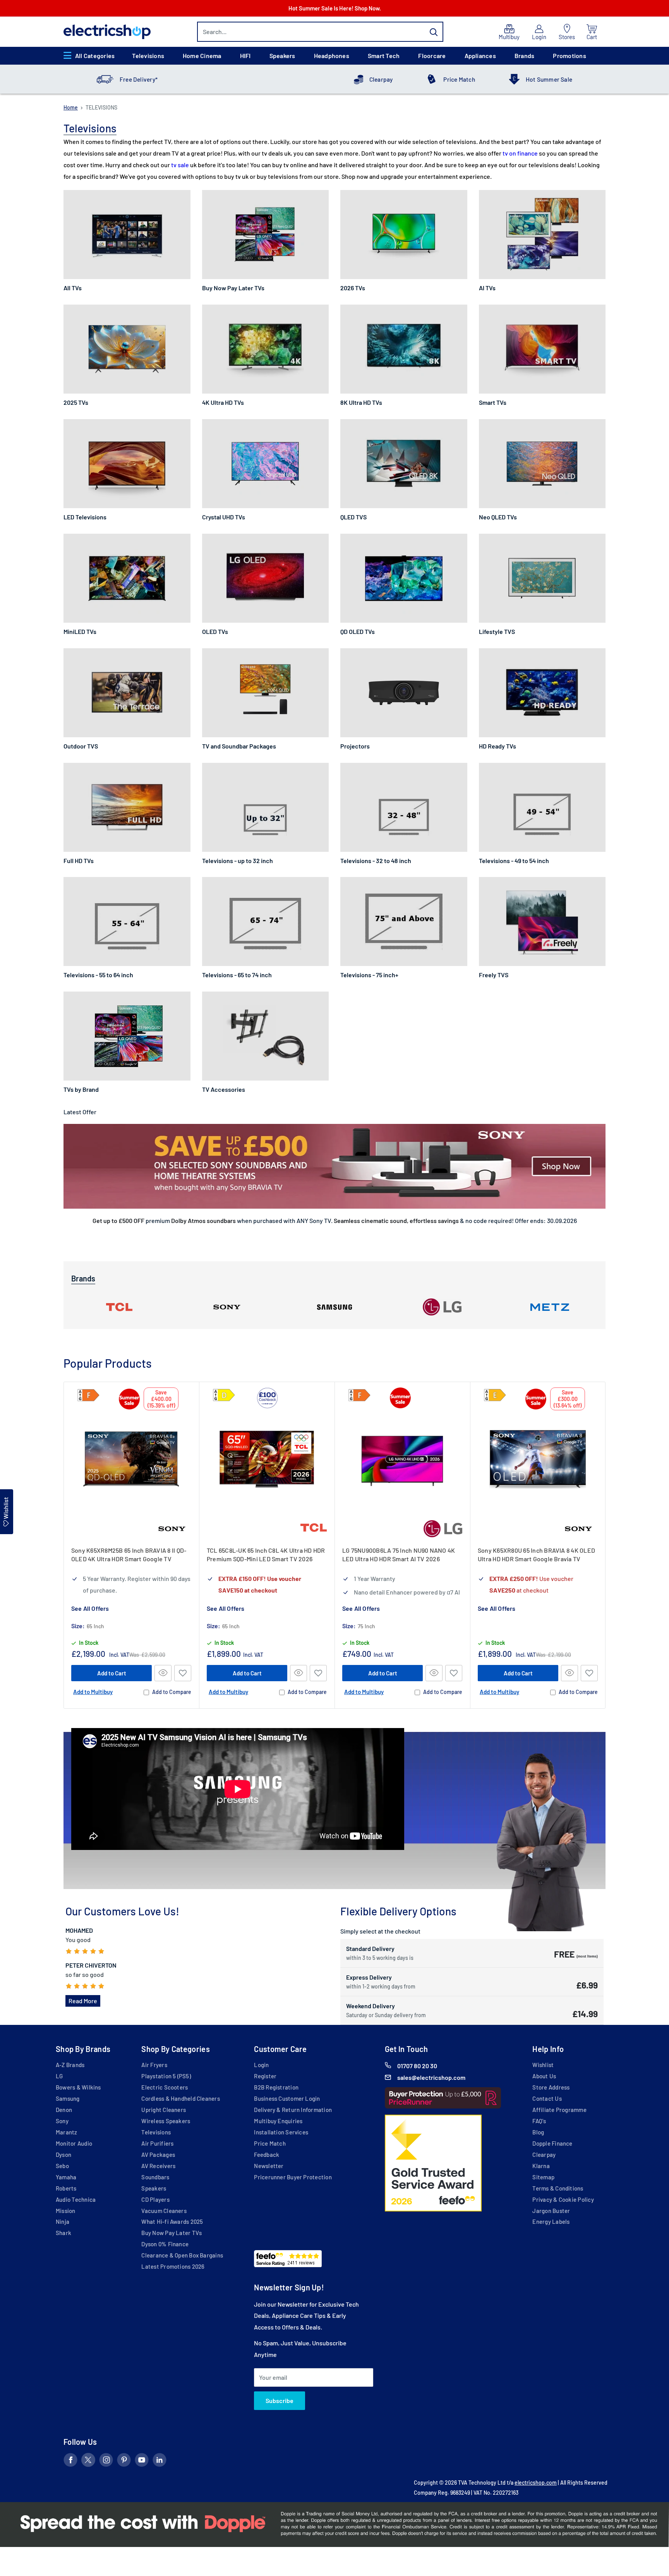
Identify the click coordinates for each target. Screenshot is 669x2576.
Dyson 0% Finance (165, 2244)
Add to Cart (112, 1673)
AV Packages (158, 2155)
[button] (183, 1673)
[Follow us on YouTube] (142, 2461)
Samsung (68, 2098)
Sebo (62, 2166)
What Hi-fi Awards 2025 (172, 2221)
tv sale (180, 165)
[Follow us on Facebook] (70, 2461)
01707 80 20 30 (417, 2066)
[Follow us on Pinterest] (124, 2461)
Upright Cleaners (164, 2110)
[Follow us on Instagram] (106, 2461)
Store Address (551, 2087)
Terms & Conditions (558, 2188)
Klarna (541, 2166)
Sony (62, 2121)
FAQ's (539, 2121)
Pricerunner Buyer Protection (293, 2177)
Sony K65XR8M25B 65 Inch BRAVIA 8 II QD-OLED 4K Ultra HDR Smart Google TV (129, 1554)
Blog (538, 2132)
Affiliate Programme (559, 2110)
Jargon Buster (551, 2211)
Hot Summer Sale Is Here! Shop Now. (335, 8)
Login (261, 2065)
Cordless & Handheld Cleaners (180, 2098)
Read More (83, 2001)
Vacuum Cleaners (164, 2211)
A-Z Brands (70, 2065)
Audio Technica (76, 2199)
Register (265, 2076)
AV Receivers (158, 2166)
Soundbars (155, 2177)
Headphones (332, 56)
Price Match (459, 79)
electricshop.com (536, 2483)
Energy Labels (551, 2221)
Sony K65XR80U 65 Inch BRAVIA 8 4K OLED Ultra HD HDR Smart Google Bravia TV (536, 1554)
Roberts (66, 2188)
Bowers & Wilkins (78, 2087)
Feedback (267, 2155)
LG (59, 2076)
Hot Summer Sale (549, 79)
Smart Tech (384, 56)
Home (71, 107)
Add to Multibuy (93, 1692)
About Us (544, 2076)
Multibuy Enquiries (278, 2121)
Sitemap (543, 2177)
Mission (66, 2211)
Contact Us (547, 2098)
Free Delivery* (139, 79)
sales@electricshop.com (431, 2077)
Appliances (480, 56)
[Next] (606, 1545)
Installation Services (281, 2132)
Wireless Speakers (166, 2121)
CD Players (155, 2199)
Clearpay (381, 79)
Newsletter (269, 2166)
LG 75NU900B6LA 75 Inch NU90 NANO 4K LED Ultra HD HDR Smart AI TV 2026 (399, 1554)
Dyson (63, 2155)
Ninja (63, 2221)
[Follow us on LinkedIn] (160, 2461)
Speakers (282, 56)
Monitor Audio (74, 2143)
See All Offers (90, 1608)
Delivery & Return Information (293, 2110)
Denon (64, 2110)
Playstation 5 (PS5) (166, 2076)
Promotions (569, 56)
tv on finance (520, 153)
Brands (524, 56)
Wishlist (543, 2065)
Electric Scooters (165, 2087)
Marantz (67, 2132)
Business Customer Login (287, 2098)
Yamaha (66, 2177)
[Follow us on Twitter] (88, 2461)
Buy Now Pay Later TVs (172, 2233)
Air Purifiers (157, 2143)
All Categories (95, 56)
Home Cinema (202, 56)
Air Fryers (154, 2065)
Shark (63, 2233)
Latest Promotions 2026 (173, 2266)
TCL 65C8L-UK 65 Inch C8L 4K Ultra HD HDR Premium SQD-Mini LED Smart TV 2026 (266, 1554)
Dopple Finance (552, 2143)
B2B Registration (276, 2087)
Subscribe (280, 2400)
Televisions (148, 56)
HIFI (245, 56)
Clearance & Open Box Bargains (182, 2255)
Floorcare (432, 56)
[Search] (434, 32)
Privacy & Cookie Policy (563, 2199)
